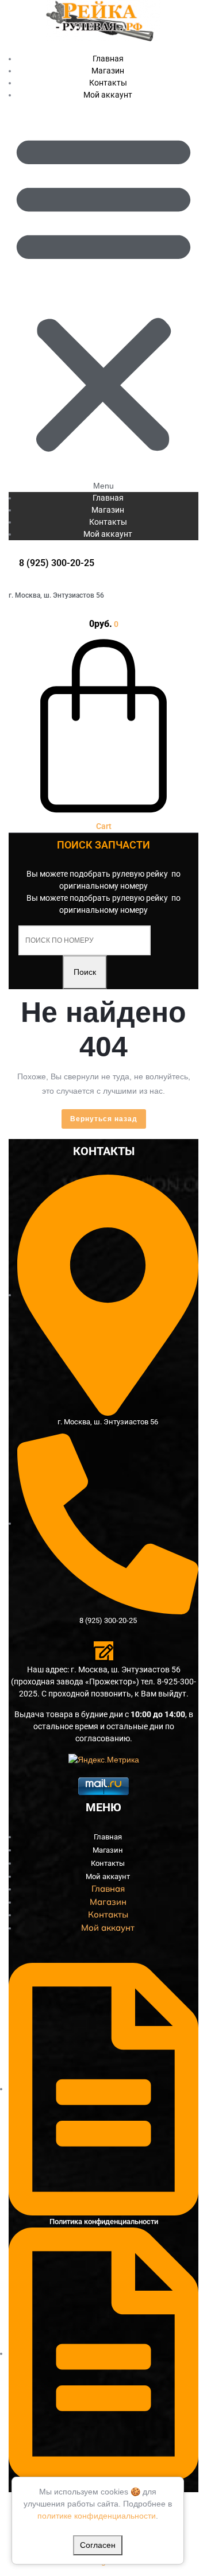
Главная (108, 498)
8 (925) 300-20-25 (57, 563)
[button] (103, 297)
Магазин (108, 510)
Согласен (98, 2545)
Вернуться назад (108, 1121)
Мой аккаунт (108, 95)
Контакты (108, 522)
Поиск (85, 972)
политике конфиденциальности (97, 2516)
